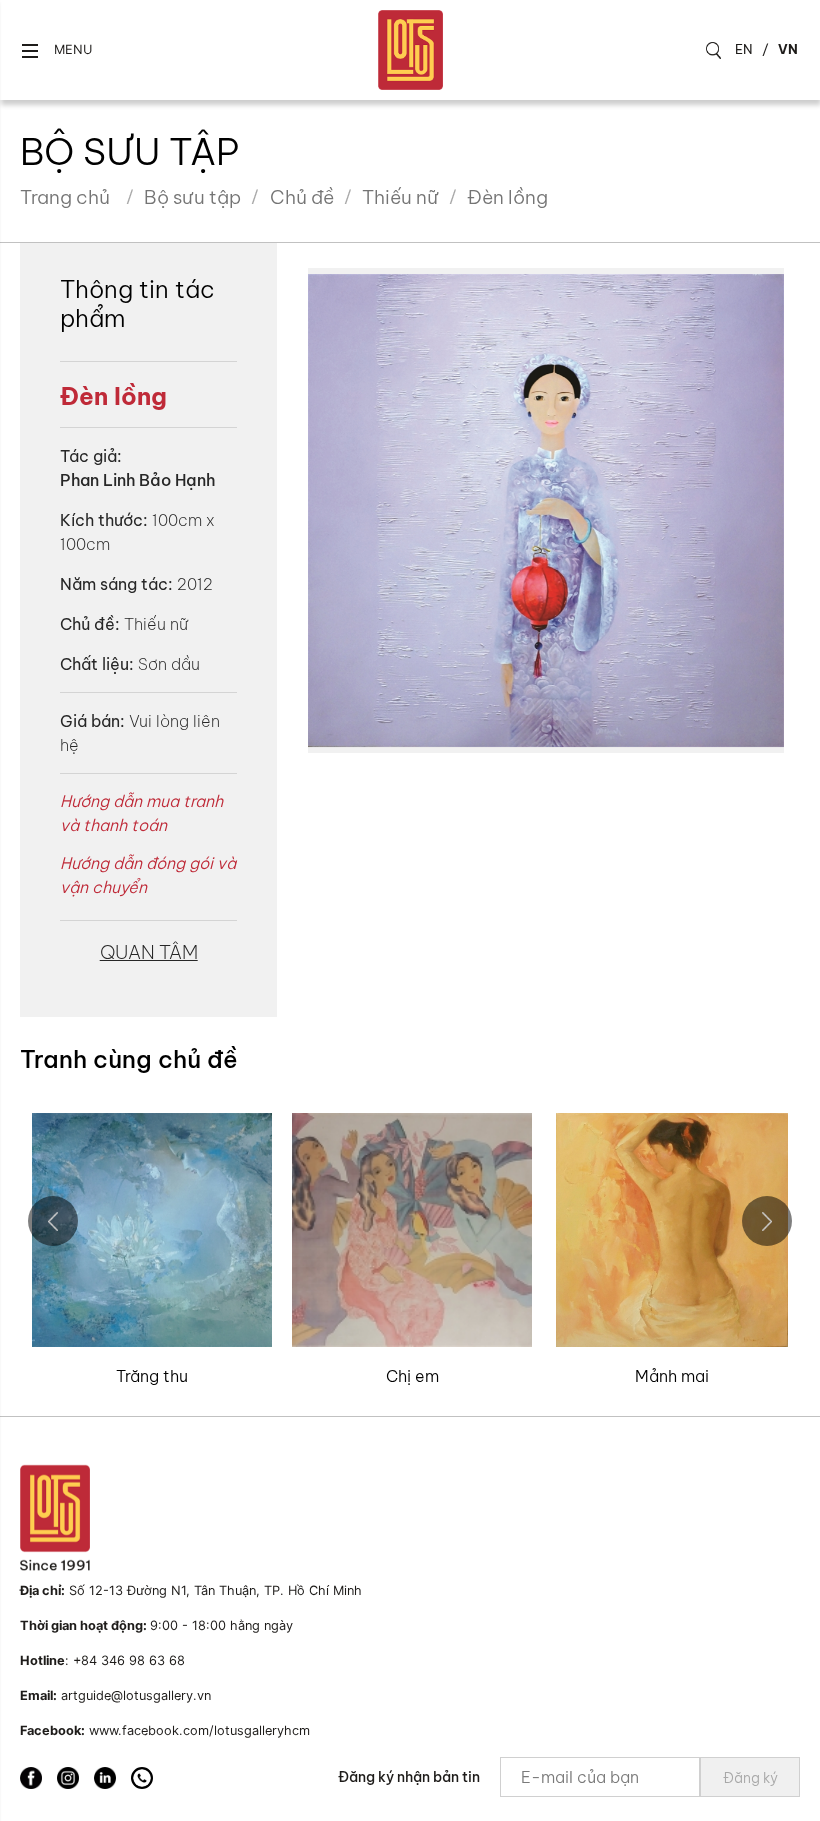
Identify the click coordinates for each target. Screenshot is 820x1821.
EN (744, 49)
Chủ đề (302, 197)
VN (788, 49)
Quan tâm (149, 952)
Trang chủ (65, 197)
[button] (56, 50)
